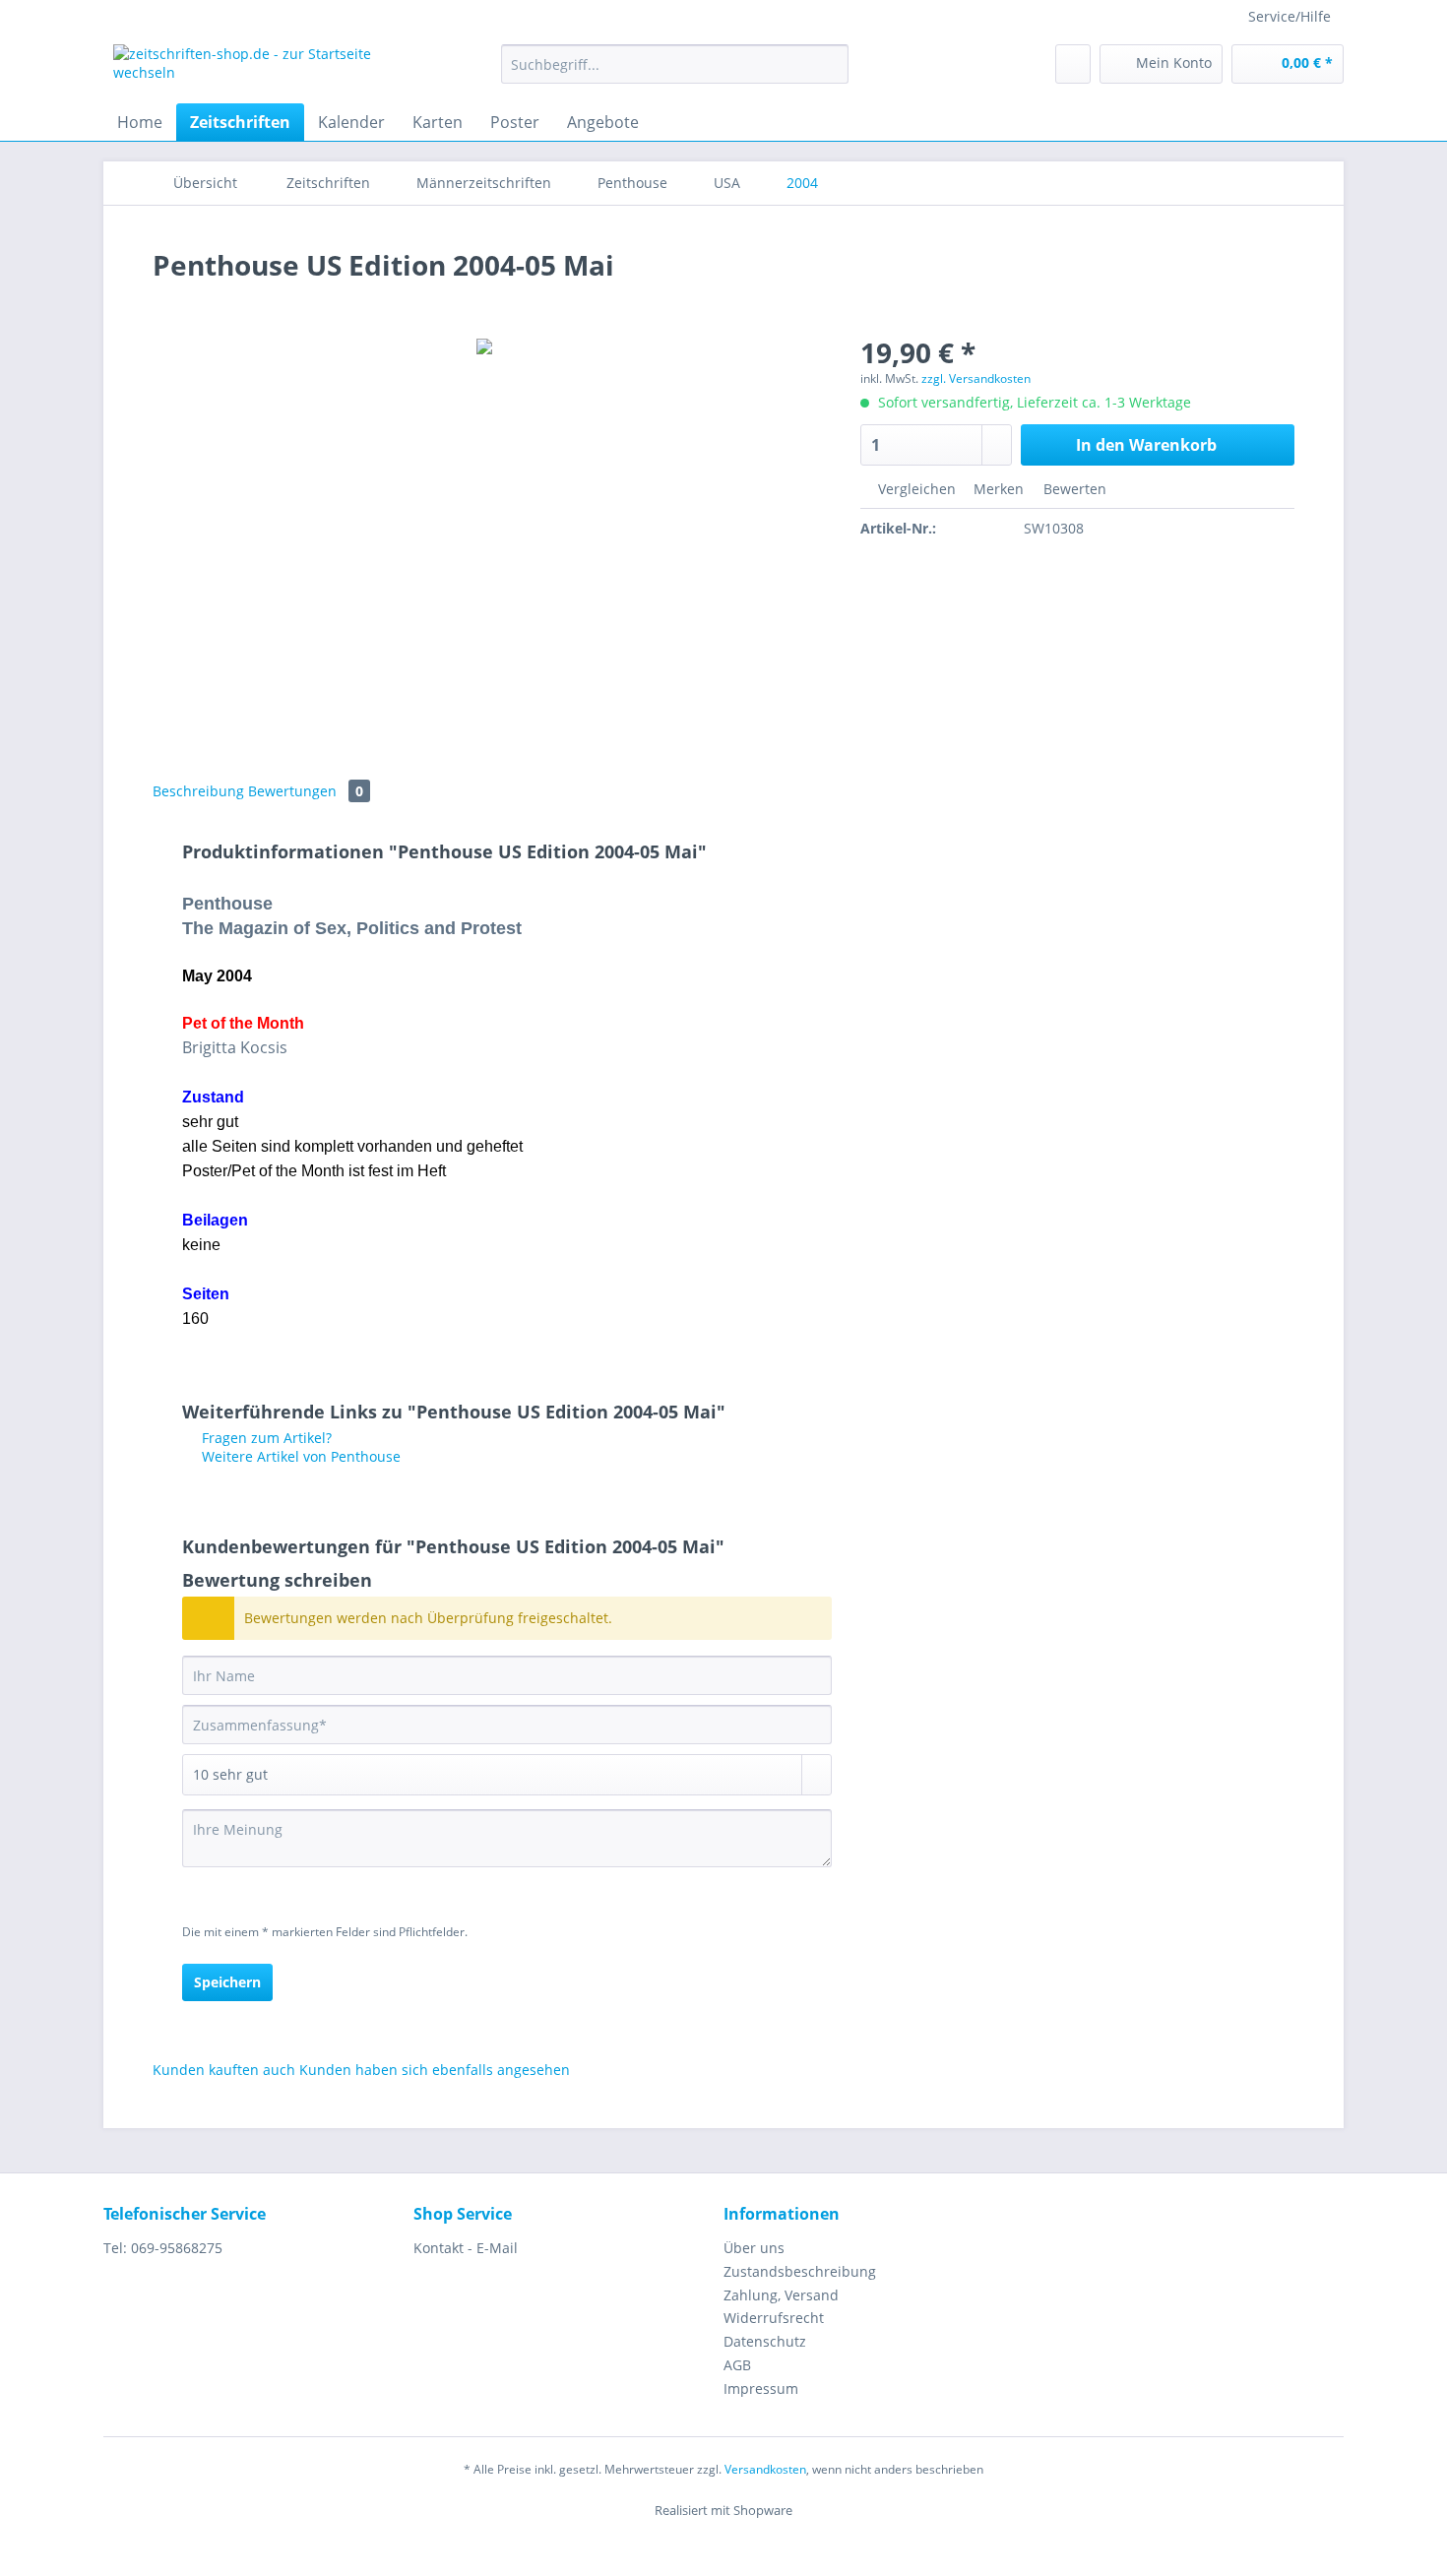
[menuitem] (675, 73)
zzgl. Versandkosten (976, 378)
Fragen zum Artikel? (265, 1438)
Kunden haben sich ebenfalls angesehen (435, 2070)
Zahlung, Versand (781, 2295)
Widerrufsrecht (774, 2318)
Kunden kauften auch (224, 2070)
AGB (737, 2365)
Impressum (761, 2388)
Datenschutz (765, 2341)
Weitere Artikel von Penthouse (299, 1456)
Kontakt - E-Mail (466, 2248)
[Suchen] (830, 64)
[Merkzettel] (1073, 64)
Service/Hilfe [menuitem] (1290, 16)
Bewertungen (306, 791)
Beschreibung (198, 791)
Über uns (754, 2248)
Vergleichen (915, 489)
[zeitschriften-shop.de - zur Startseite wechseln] (262, 69)
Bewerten (1073, 489)
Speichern (227, 1982)
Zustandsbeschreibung (800, 2271)
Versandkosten (765, 2469)
